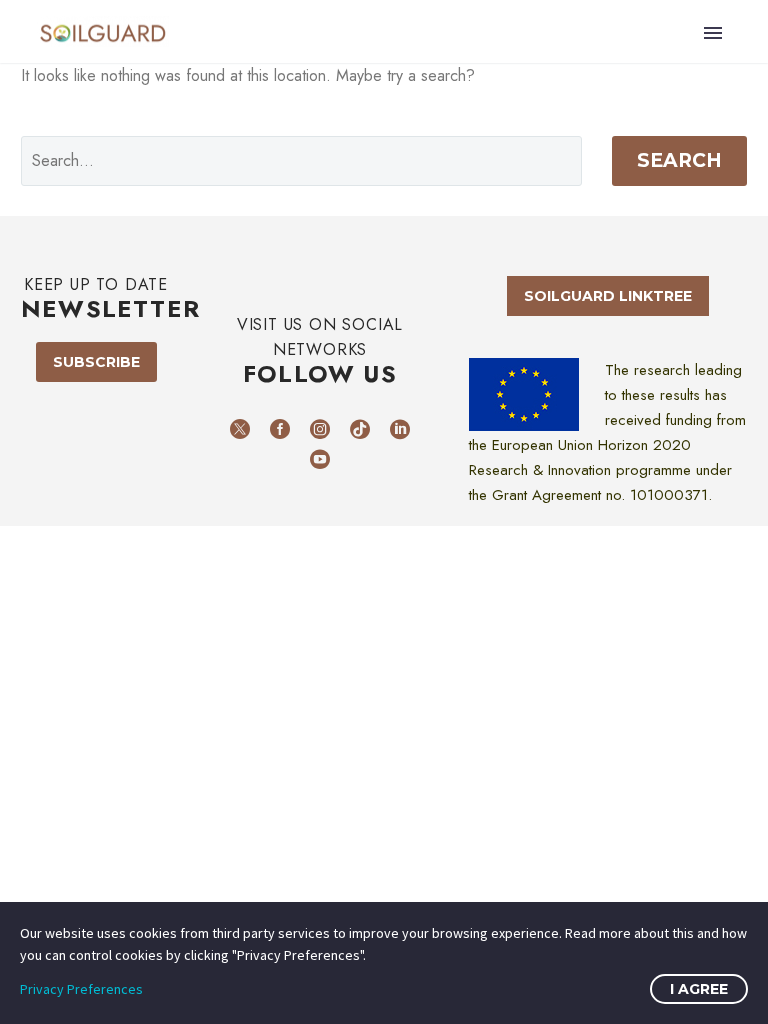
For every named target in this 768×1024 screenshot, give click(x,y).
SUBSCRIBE (96, 362)
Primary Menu (713, 33)
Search (679, 160)
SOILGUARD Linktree (608, 296)
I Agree (699, 989)
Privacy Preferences (81, 989)
